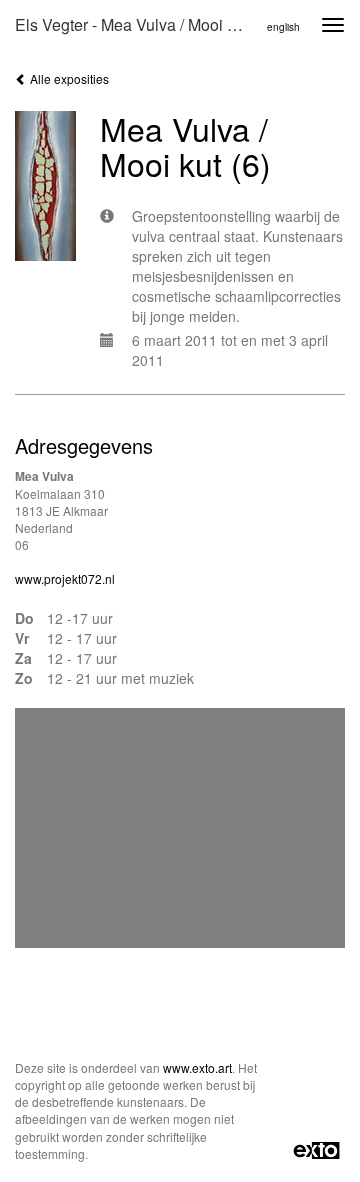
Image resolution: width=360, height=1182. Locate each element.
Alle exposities (68, 78)
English (283, 27)
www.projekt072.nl (65, 578)
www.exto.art (197, 1067)
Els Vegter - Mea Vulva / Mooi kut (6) (138, 24)
